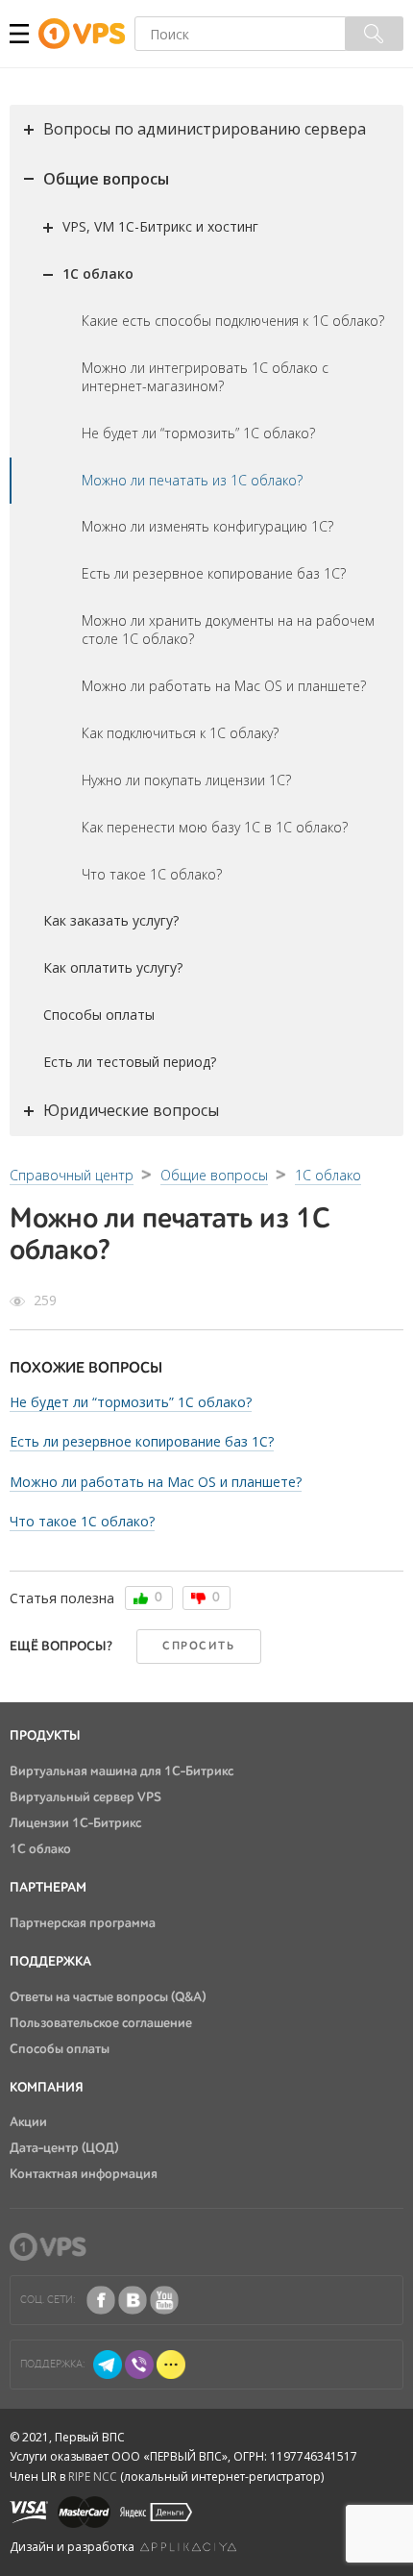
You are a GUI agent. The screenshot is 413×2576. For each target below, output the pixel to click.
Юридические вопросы (131, 1110)
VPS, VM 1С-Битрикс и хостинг (160, 226)
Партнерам (48, 1888)
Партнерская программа (83, 1923)
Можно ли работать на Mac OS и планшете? (224, 686)
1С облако (98, 273)
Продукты (45, 1736)
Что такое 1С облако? (152, 874)
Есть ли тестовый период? (130, 1062)
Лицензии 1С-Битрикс (75, 1823)
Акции (28, 2122)
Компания (47, 2088)
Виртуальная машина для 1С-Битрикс (121, 1771)
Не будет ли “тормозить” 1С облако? (198, 433)
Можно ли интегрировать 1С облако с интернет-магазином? (205, 377)
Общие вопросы (106, 179)
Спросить (198, 1647)
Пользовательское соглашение (101, 2023)
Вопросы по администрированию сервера (205, 129)
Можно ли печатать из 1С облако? (192, 480)
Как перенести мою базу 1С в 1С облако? (215, 827)
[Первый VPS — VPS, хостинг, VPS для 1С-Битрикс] (86, 34)
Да (141, 1598)
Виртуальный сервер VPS (85, 1797)
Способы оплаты (99, 1015)
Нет (198, 1598)
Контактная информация (84, 2174)
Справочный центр (72, 1175)
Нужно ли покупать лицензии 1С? (186, 780)
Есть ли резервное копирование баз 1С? (214, 573)
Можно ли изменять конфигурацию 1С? (207, 526)
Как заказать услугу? (111, 920)
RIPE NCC (93, 2477)
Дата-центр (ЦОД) (64, 2148)
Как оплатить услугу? (113, 967)
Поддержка (50, 1962)
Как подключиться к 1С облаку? (180, 733)
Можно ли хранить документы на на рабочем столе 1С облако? (228, 630)
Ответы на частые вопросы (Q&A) (108, 1997)
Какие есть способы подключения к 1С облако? (233, 321)
